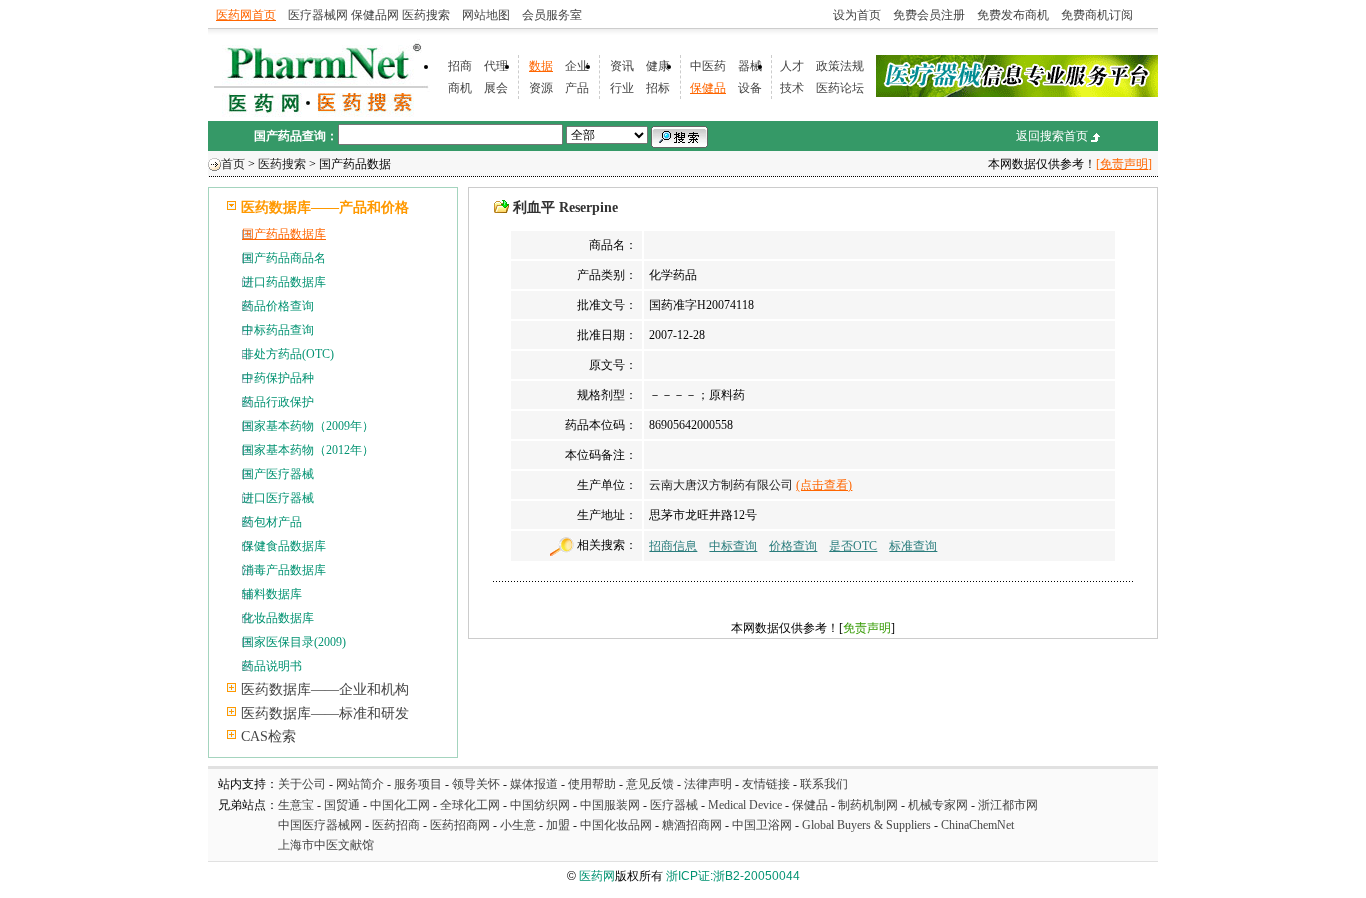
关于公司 (302, 784)
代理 (496, 66)
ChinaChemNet (977, 825)
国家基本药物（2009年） (308, 426)
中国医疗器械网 (320, 825)
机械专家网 (938, 805)
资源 (541, 88)
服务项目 (418, 784)
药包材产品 (272, 522)
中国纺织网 (540, 805)
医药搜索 (426, 15)
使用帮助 (592, 784)
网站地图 (486, 15)
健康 (658, 66)
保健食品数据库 (284, 546)
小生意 (518, 825)
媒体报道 (534, 784)
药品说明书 (272, 666)
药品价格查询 (278, 306)
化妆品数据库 (278, 618)
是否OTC (853, 546)
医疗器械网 (318, 15)
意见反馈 (650, 784)
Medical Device (745, 805)
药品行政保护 (278, 402)
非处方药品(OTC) (288, 354)
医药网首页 (246, 15)
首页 (233, 164)
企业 (577, 66)
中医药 (708, 66)
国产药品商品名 (284, 258)
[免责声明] (1124, 164)
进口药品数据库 (284, 282)
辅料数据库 (272, 594)
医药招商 (396, 825)
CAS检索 (268, 736)
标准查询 (913, 546)
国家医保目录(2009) (294, 642)
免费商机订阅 (1097, 15)
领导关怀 (476, 784)
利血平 (534, 207)
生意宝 (296, 805)
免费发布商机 (1013, 15)
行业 (622, 88)
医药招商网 (460, 825)
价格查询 (793, 546)
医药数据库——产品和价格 (325, 207)
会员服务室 (552, 15)
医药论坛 (840, 88)
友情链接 (766, 784)
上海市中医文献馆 (326, 845)
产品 (577, 88)
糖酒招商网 (692, 825)
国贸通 (342, 805)
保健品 (708, 88)
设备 (750, 88)
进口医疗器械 (278, 498)
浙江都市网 (1008, 805)
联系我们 (824, 784)
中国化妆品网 (616, 825)
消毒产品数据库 (284, 570)
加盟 (559, 825)
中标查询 (733, 546)
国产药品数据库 (284, 234)
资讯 (622, 66)
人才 (792, 66)
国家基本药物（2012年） (308, 450)
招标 (658, 88)
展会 (496, 88)
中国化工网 (400, 805)
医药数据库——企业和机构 (325, 689)
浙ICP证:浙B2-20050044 (733, 876)
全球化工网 (470, 805)
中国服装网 (610, 805)
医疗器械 (674, 805)
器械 (750, 66)
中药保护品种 (278, 378)
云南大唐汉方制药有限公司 (721, 485)
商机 (460, 88)
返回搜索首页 (1052, 136)
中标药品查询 (278, 330)
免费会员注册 (929, 15)
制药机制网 (868, 805)
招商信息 (673, 546)
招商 (460, 66)
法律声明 (708, 784)
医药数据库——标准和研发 (325, 713)
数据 (541, 66)
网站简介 (360, 784)
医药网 (597, 876)
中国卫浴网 (763, 825)
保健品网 (375, 15)
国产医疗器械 (278, 474)
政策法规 (840, 66)
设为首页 (857, 15)
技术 (792, 88)
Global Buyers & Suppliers (866, 825)
